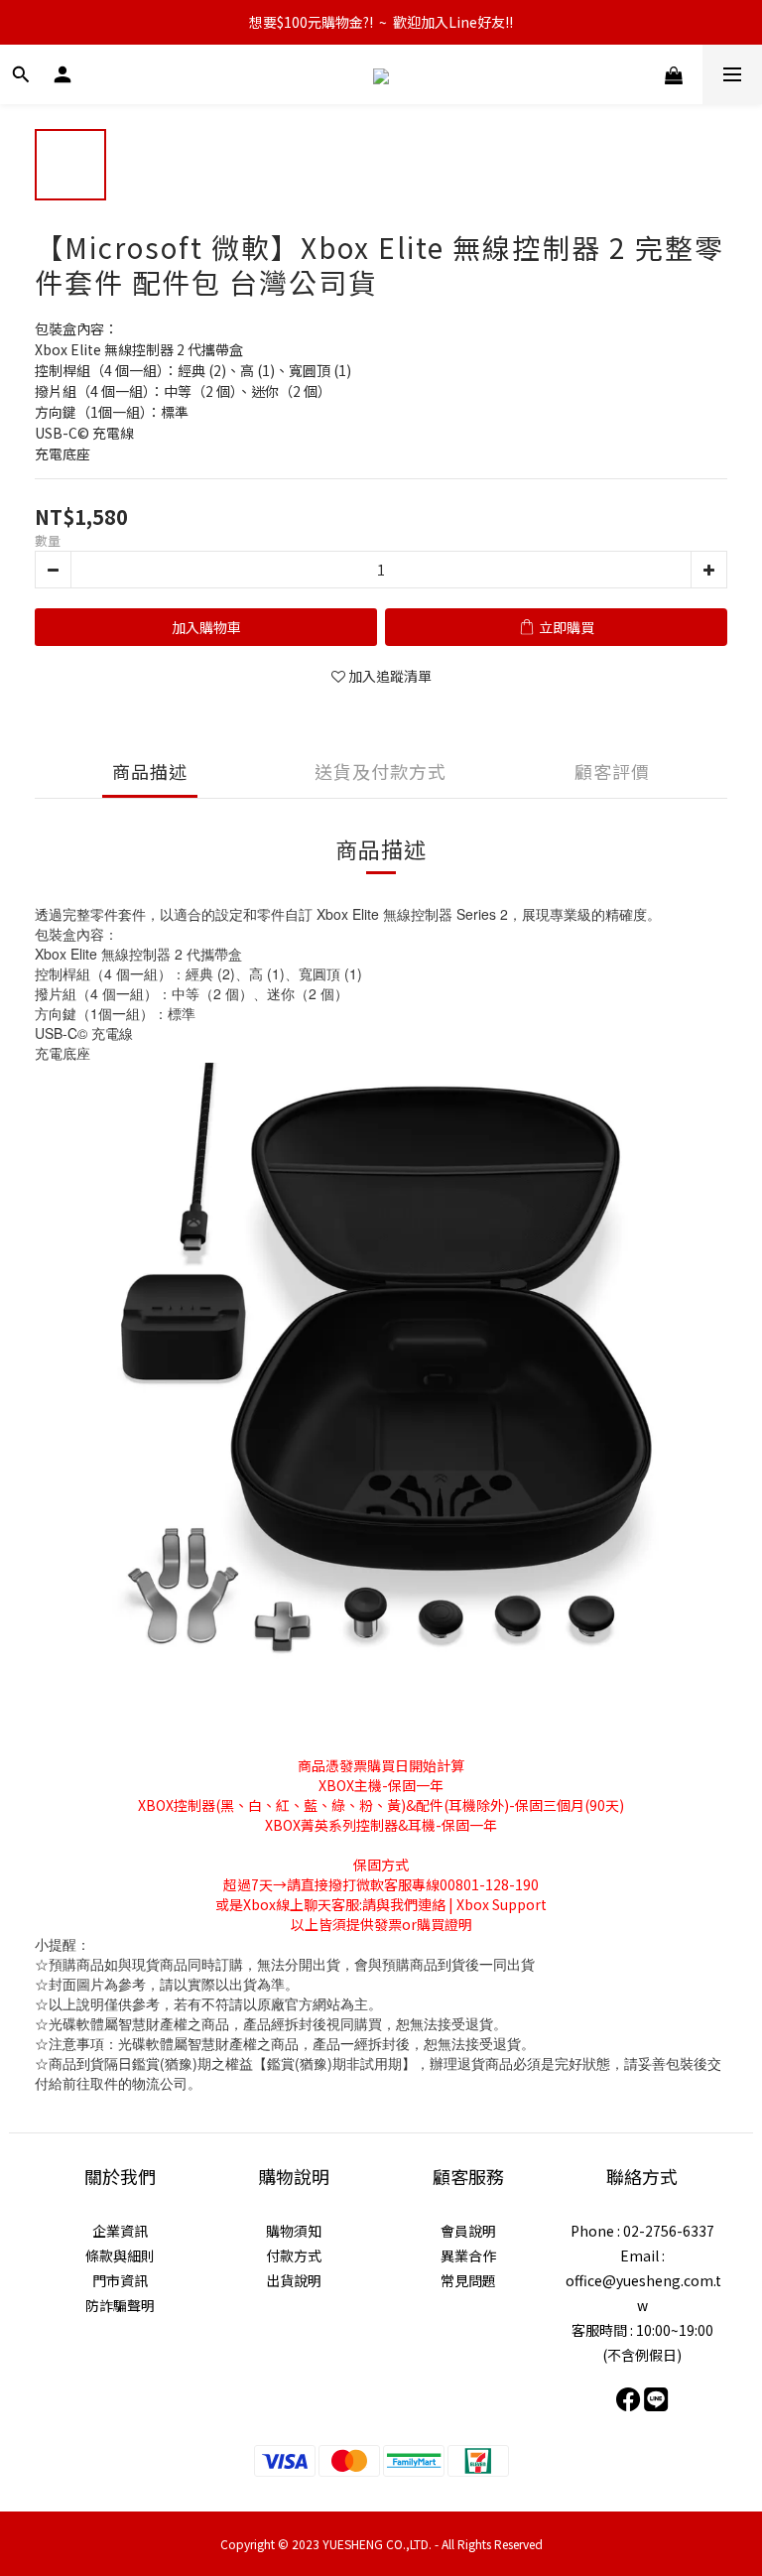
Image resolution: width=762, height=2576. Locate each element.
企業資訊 (120, 2231)
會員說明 (468, 2231)
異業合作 (468, 2255)
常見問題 (468, 2280)
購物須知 (294, 2231)
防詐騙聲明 (120, 2305)
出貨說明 (294, 2280)
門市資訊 (120, 2280)
